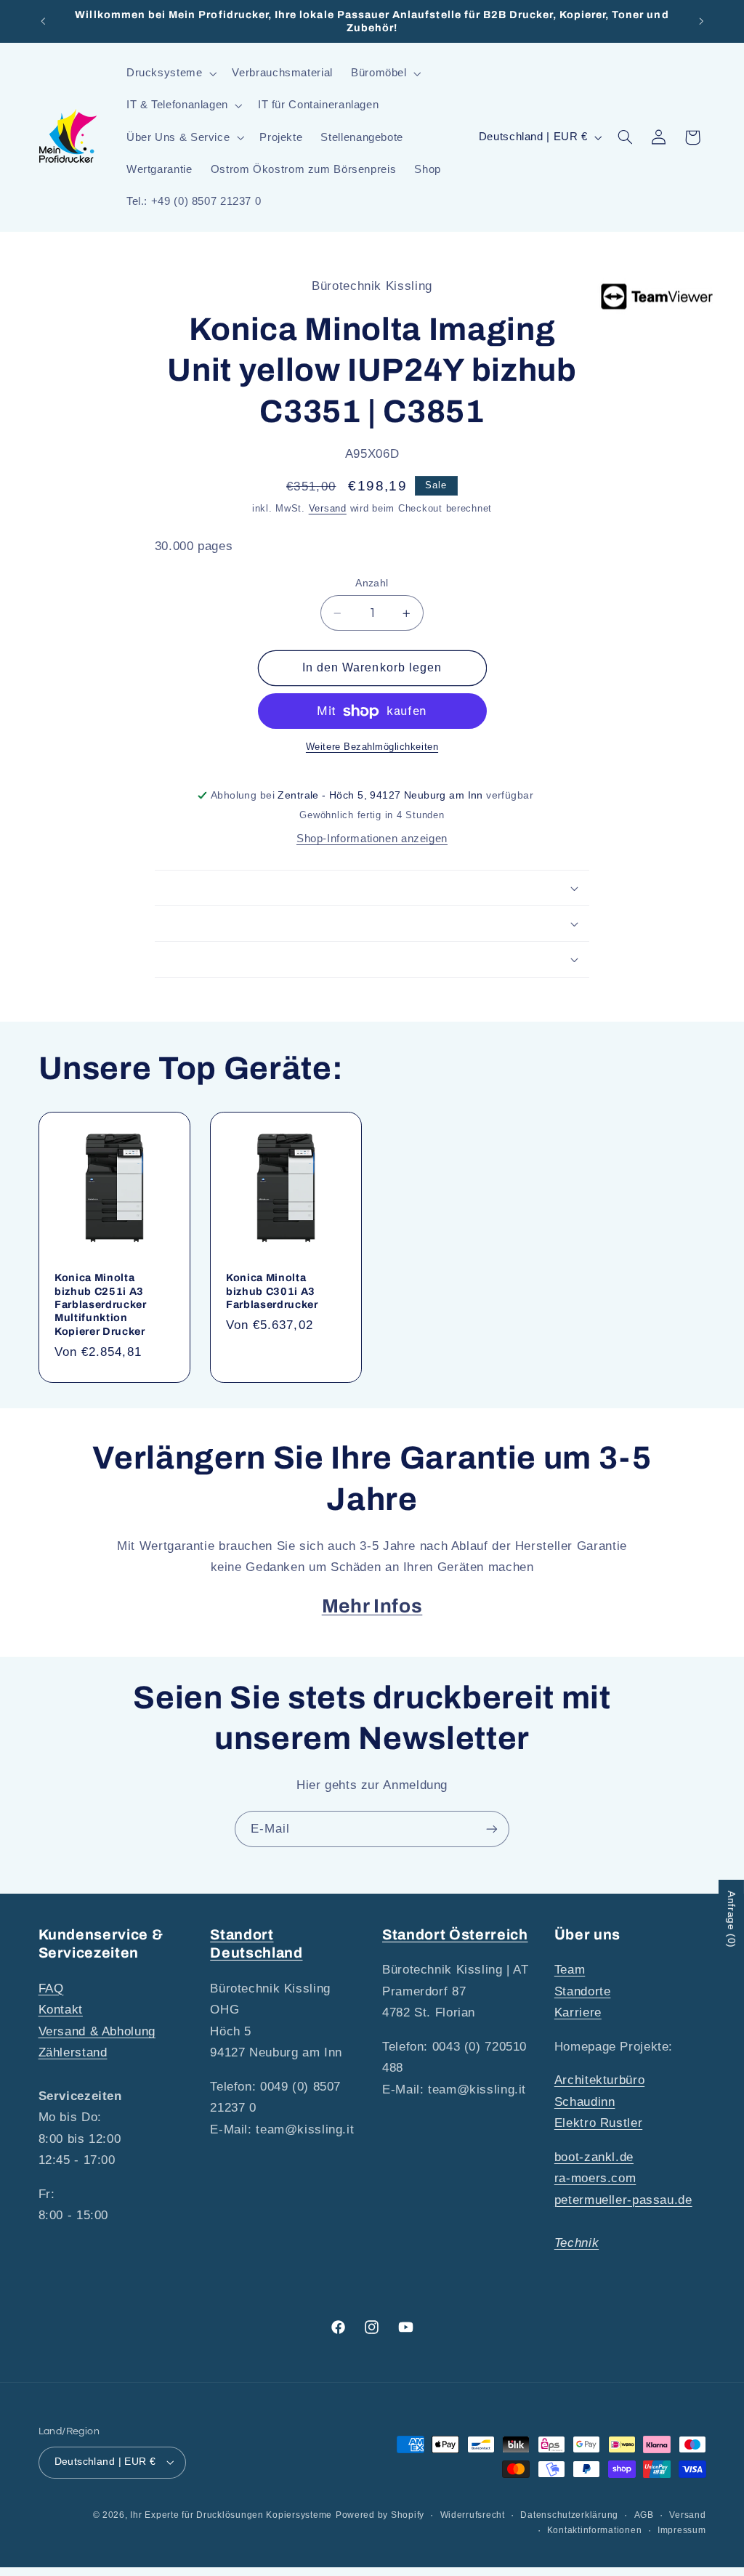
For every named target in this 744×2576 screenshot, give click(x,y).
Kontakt (61, 2010)
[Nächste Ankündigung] (701, 21)
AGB (644, 2515)
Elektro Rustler (598, 2123)
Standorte (583, 1991)
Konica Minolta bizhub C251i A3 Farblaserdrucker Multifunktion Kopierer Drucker (101, 1304)
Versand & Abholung (97, 2031)
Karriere (578, 2012)
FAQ (51, 1988)
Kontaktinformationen (595, 2530)
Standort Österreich (455, 1935)
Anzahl (372, 583)
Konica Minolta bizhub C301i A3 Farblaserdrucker (272, 1291)
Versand (328, 509)
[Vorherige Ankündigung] (43, 21)
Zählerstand (73, 2052)
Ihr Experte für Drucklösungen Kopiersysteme (231, 2515)
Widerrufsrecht (473, 2515)
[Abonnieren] (492, 1829)
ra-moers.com (595, 2178)
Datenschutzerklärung (569, 2515)
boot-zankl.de (594, 2157)
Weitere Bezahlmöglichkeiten (372, 747)
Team (570, 1970)
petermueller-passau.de (623, 2200)
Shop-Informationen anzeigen (372, 839)
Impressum (682, 2530)
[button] (170, 73)
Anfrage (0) (732, 1919)
